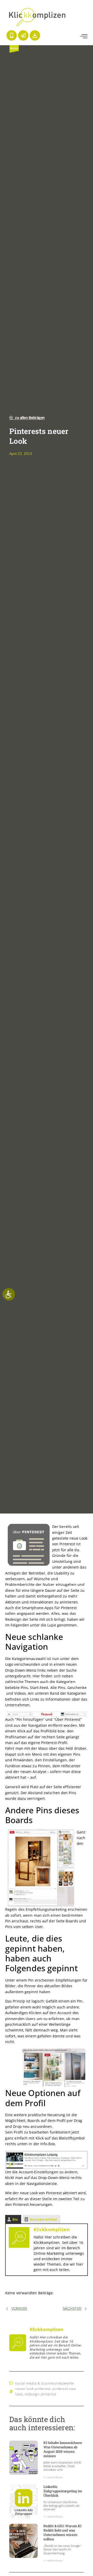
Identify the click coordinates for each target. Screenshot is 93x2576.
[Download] (35, 35)
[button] (84, 36)
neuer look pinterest (33, 2389)
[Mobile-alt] (12, 35)
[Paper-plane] (23, 35)
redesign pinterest (40, 2394)
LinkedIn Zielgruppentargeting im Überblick (63, 2491)
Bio (15, 2219)
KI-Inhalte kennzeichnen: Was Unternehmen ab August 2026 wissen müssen (63, 2449)
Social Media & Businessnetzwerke (45, 2383)
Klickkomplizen (52, 2229)
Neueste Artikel (43, 2219)
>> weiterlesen (53, 2477)
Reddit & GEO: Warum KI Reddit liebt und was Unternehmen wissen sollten (62, 2532)
